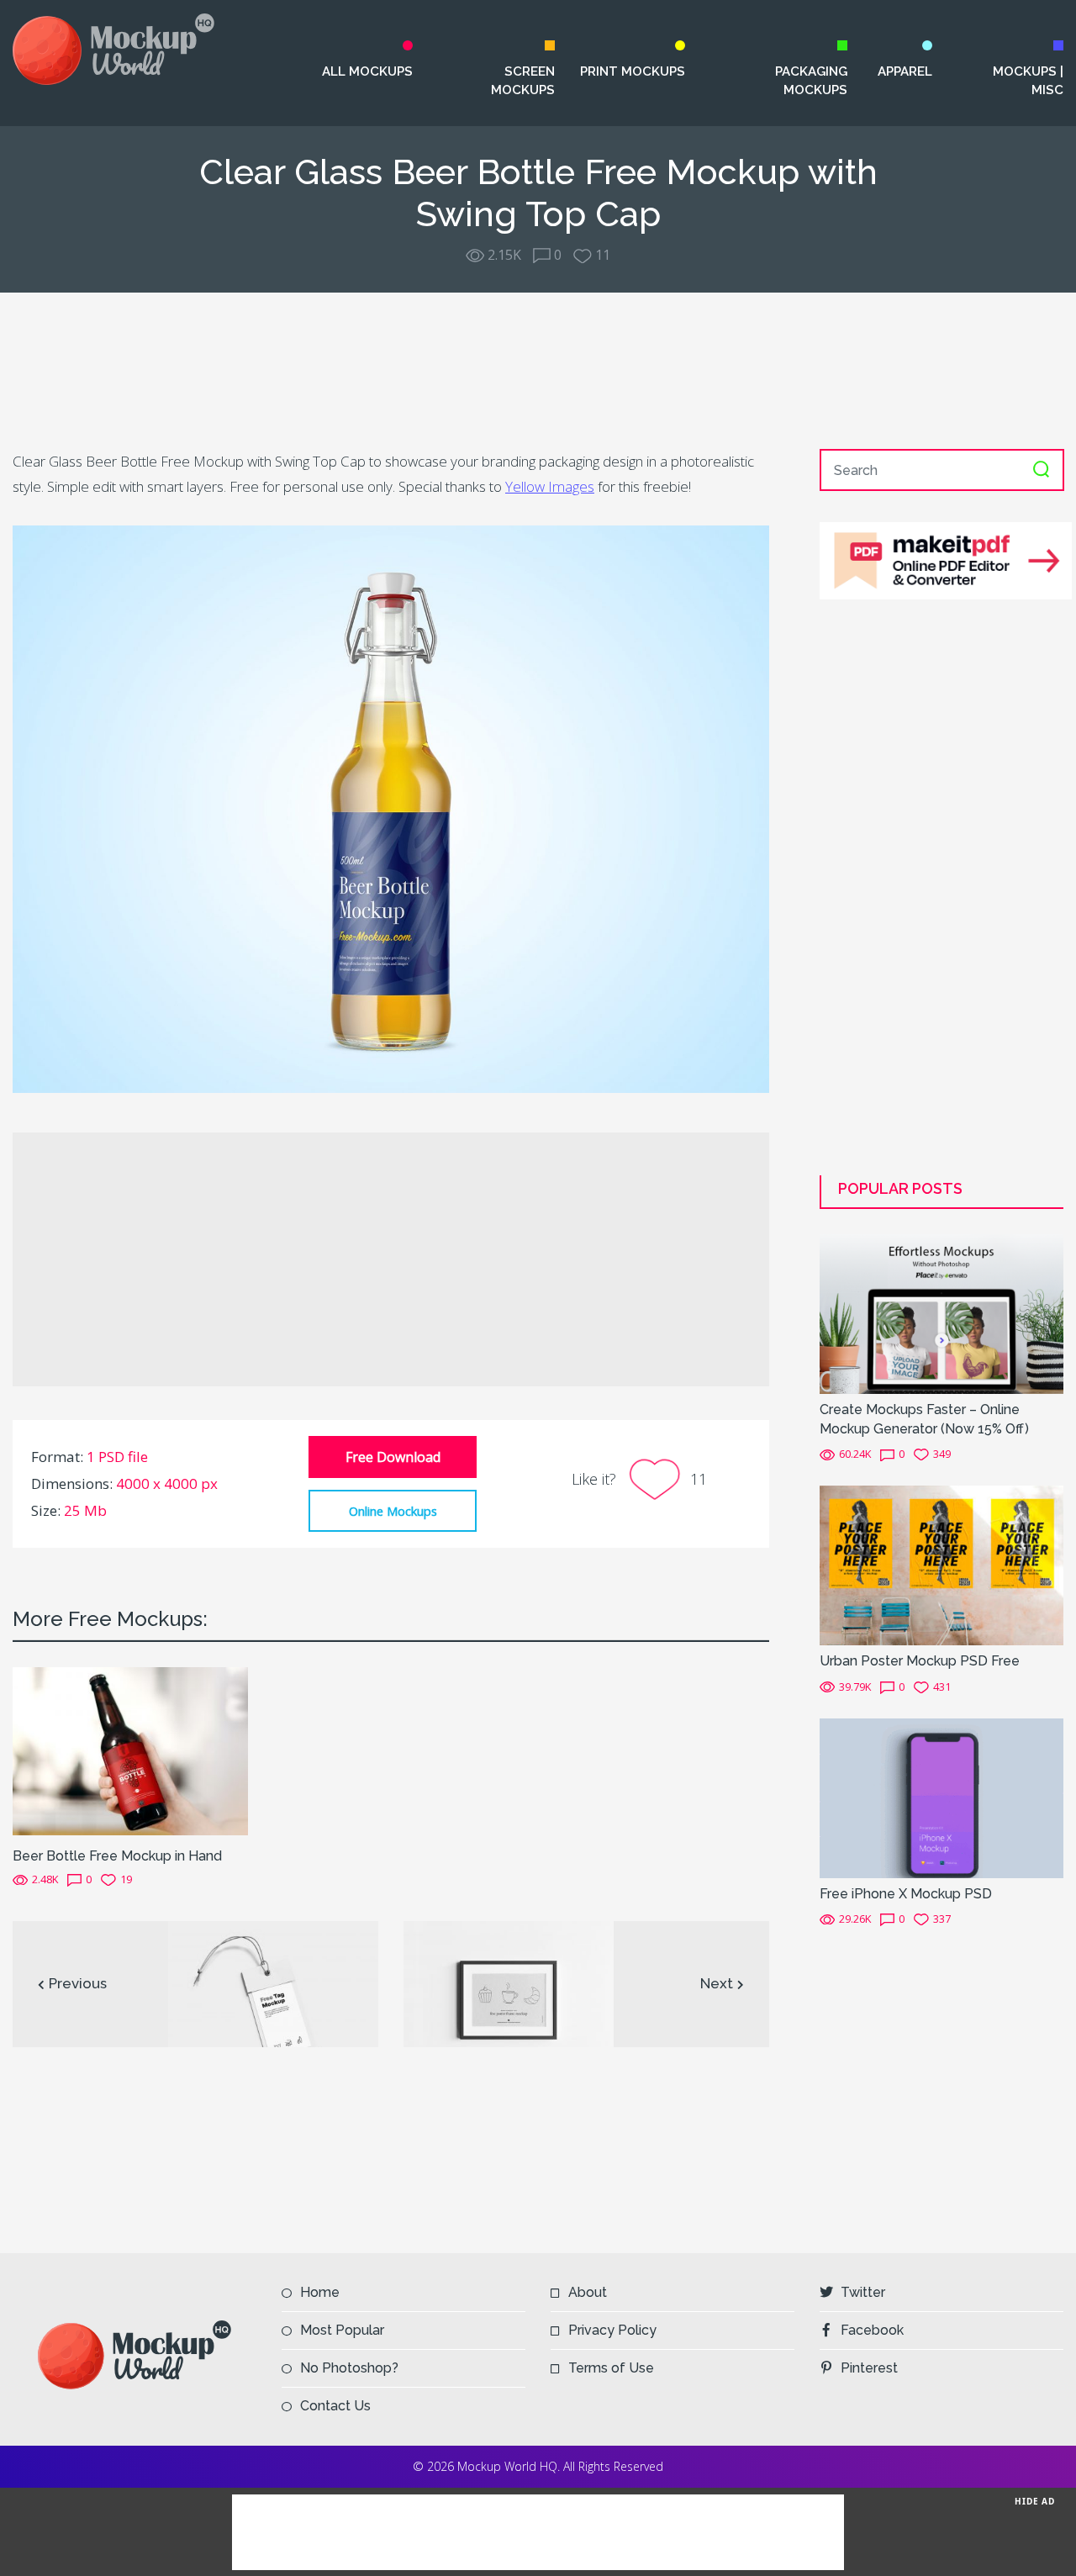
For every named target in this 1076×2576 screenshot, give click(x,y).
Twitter (863, 2292)
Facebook (872, 2330)
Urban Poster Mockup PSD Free (920, 1661)
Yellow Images (550, 486)
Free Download (393, 1457)
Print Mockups (633, 71)
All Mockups (367, 71)
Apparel (905, 71)
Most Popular (342, 2330)
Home (320, 2292)
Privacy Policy (612, 2330)
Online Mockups (393, 1511)
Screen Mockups (523, 81)
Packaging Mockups (811, 81)
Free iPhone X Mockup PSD (906, 1894)
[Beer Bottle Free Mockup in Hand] (130, 1750)
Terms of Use (611, 2368)
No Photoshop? (349, 2368)
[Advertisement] (538, 371)
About (588, 2292)
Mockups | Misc (1028, 81)
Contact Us (335, 2406)
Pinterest (869, 2368)
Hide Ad (1035, 2501)
